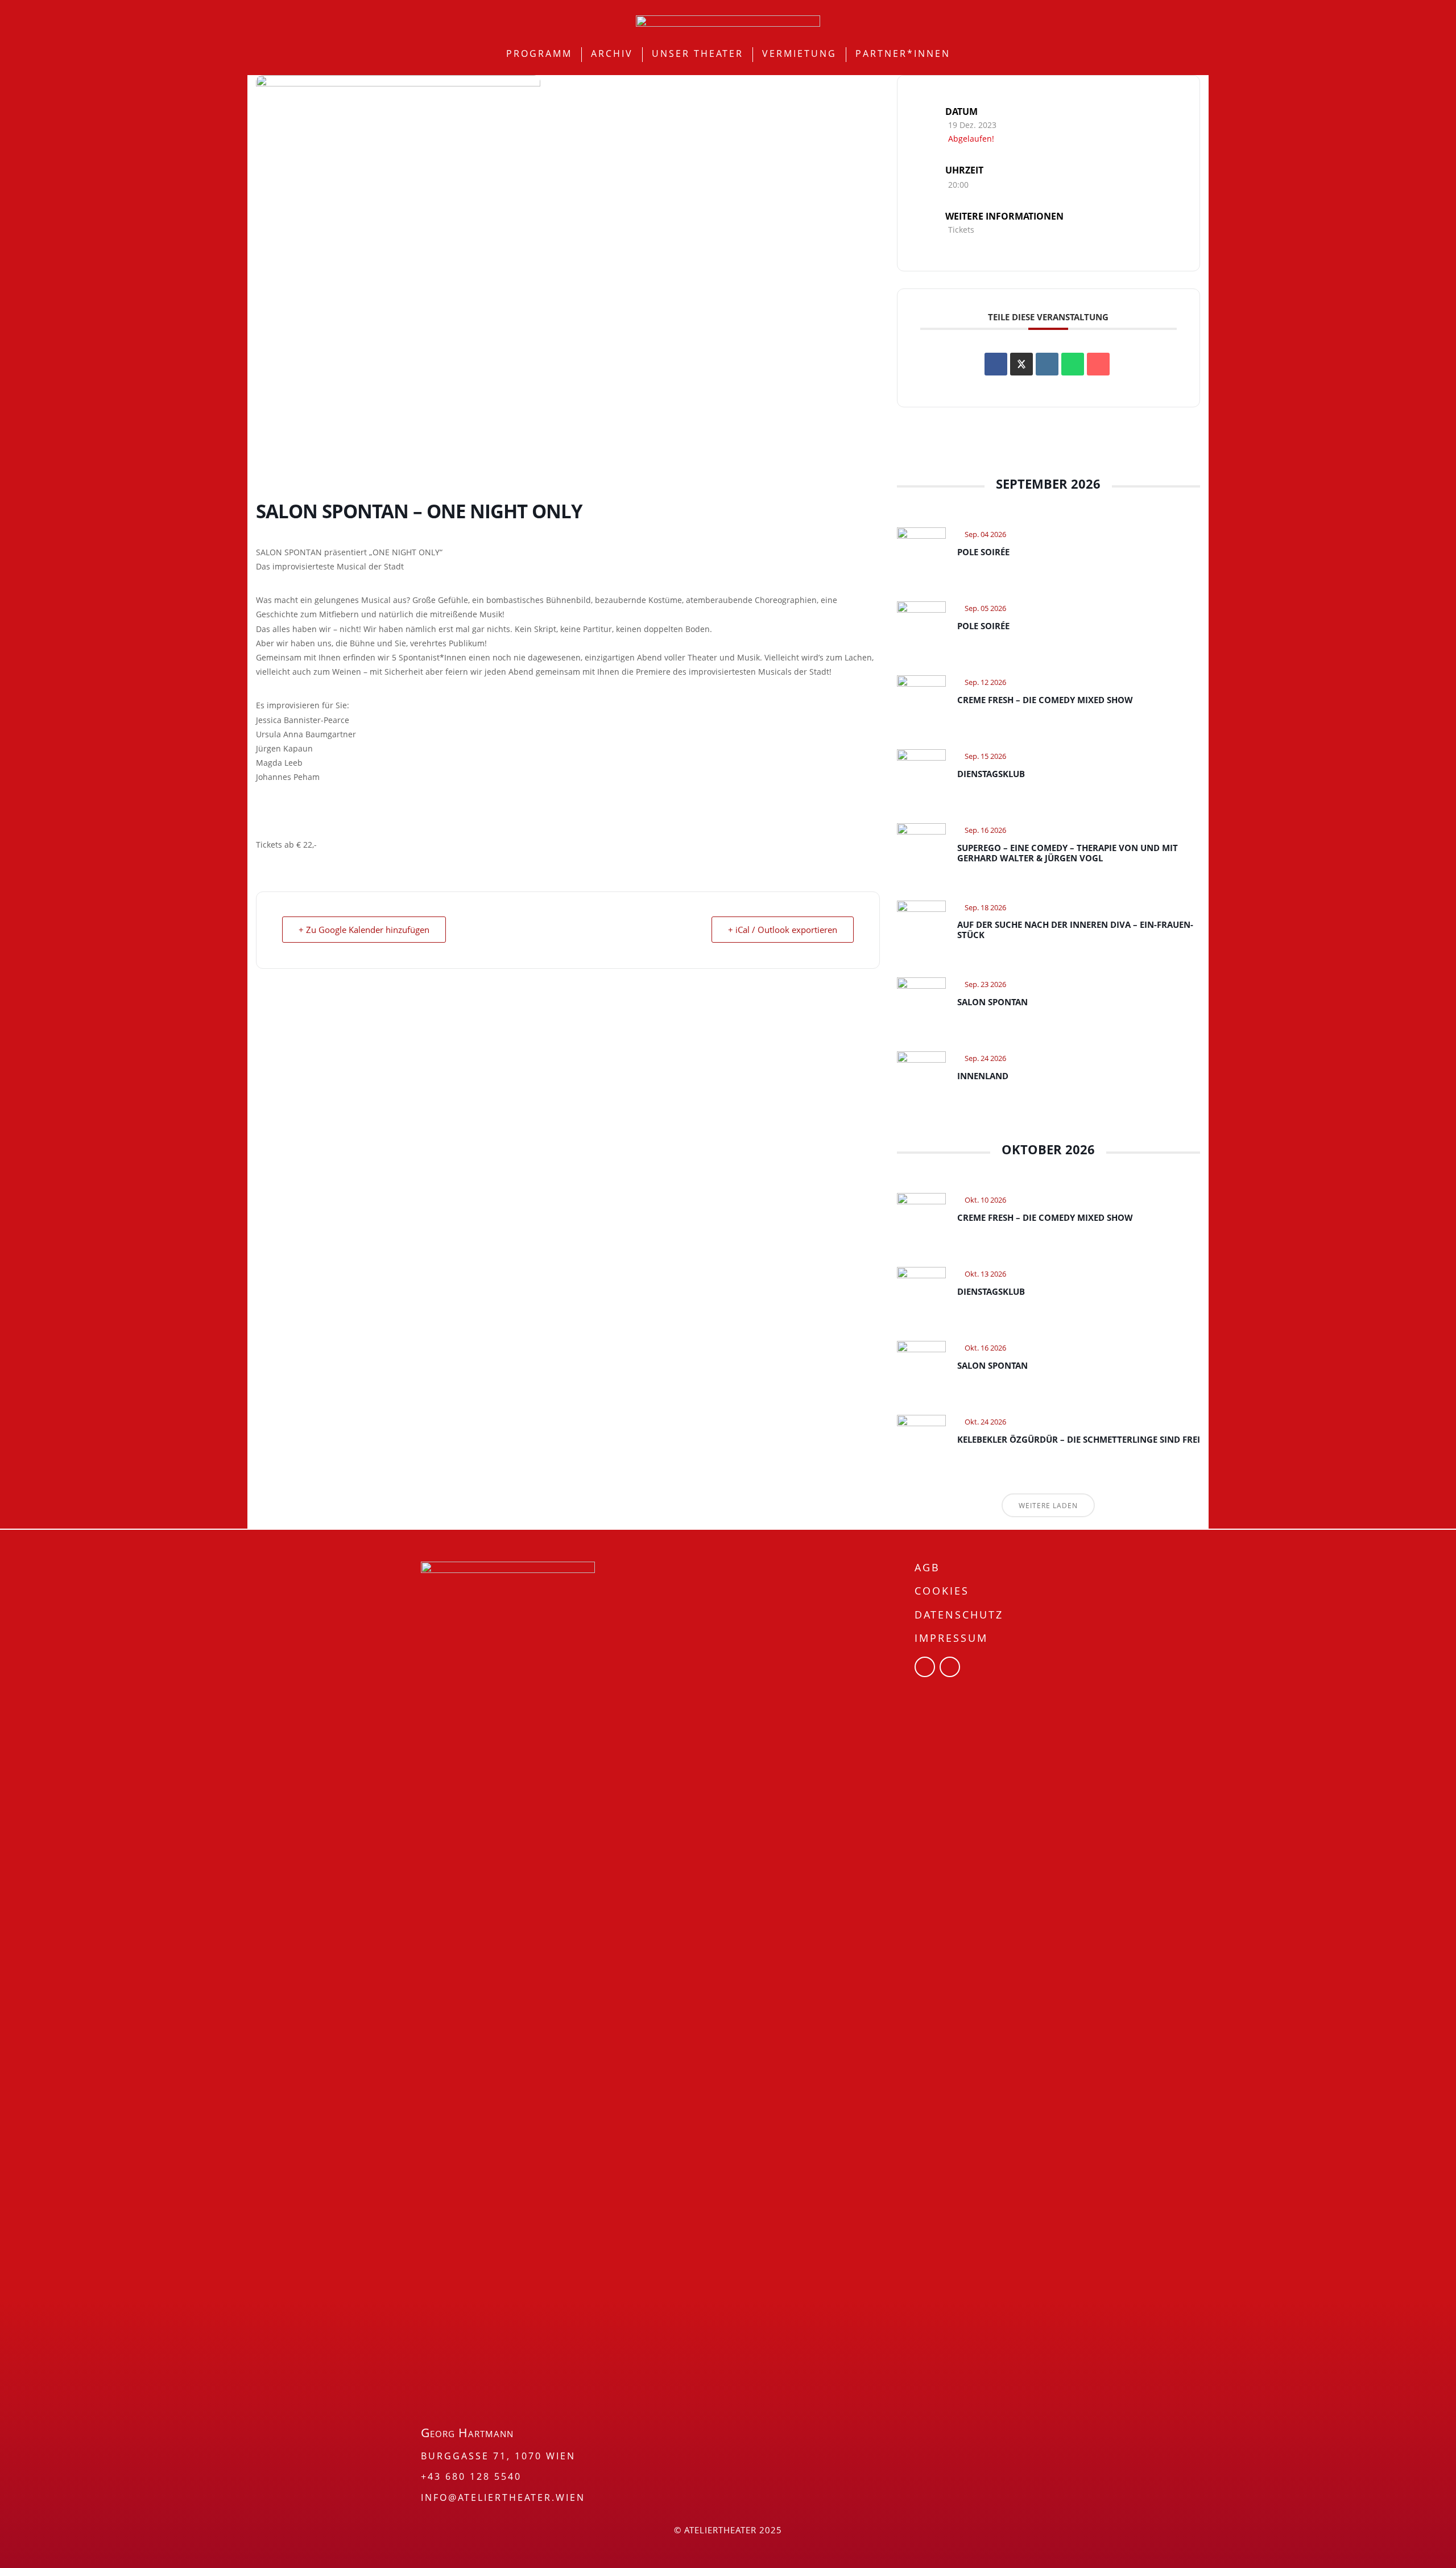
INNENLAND (983, 1076)
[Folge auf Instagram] (950, 1667)
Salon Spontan (992, 1002)
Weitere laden (1048, 1506)
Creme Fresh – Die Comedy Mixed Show (1045, 700)
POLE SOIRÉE (983, 552)
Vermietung (799, 53)
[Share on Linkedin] (1047, 364)
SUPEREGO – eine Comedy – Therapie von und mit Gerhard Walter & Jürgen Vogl (1068, 853)
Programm (539, 53)
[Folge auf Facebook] (925, 1667)
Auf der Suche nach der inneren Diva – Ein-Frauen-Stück (1075, 930)
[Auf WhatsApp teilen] (1073, 364)
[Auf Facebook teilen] (996, 364)
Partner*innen (903, 53)
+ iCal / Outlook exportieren (783, 930)
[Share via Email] (1098, 364)
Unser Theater (698, 53)
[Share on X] (1021, 364)
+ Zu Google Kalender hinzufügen (364, 930)
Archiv (612, 53)
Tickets (961, 230)
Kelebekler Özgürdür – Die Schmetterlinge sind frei (1079, 1439)
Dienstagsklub (991, 774)
